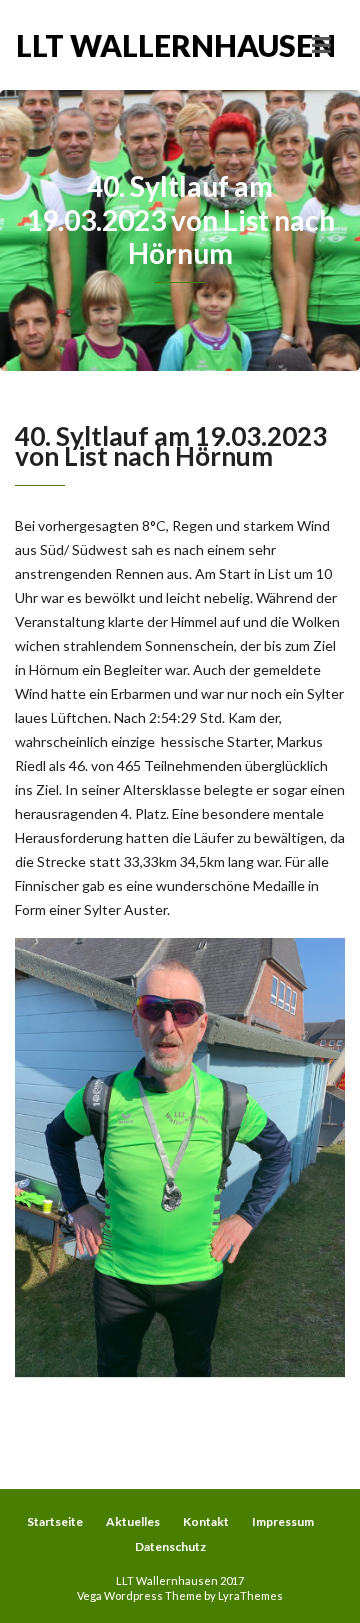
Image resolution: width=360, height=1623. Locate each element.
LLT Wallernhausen (98, 45)
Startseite (55, 1521)
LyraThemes (250, 1595)
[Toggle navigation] (321, 45)
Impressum (283, 1521)
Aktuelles (133, 1521)
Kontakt (206, 1521)
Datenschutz (170, 1546)
